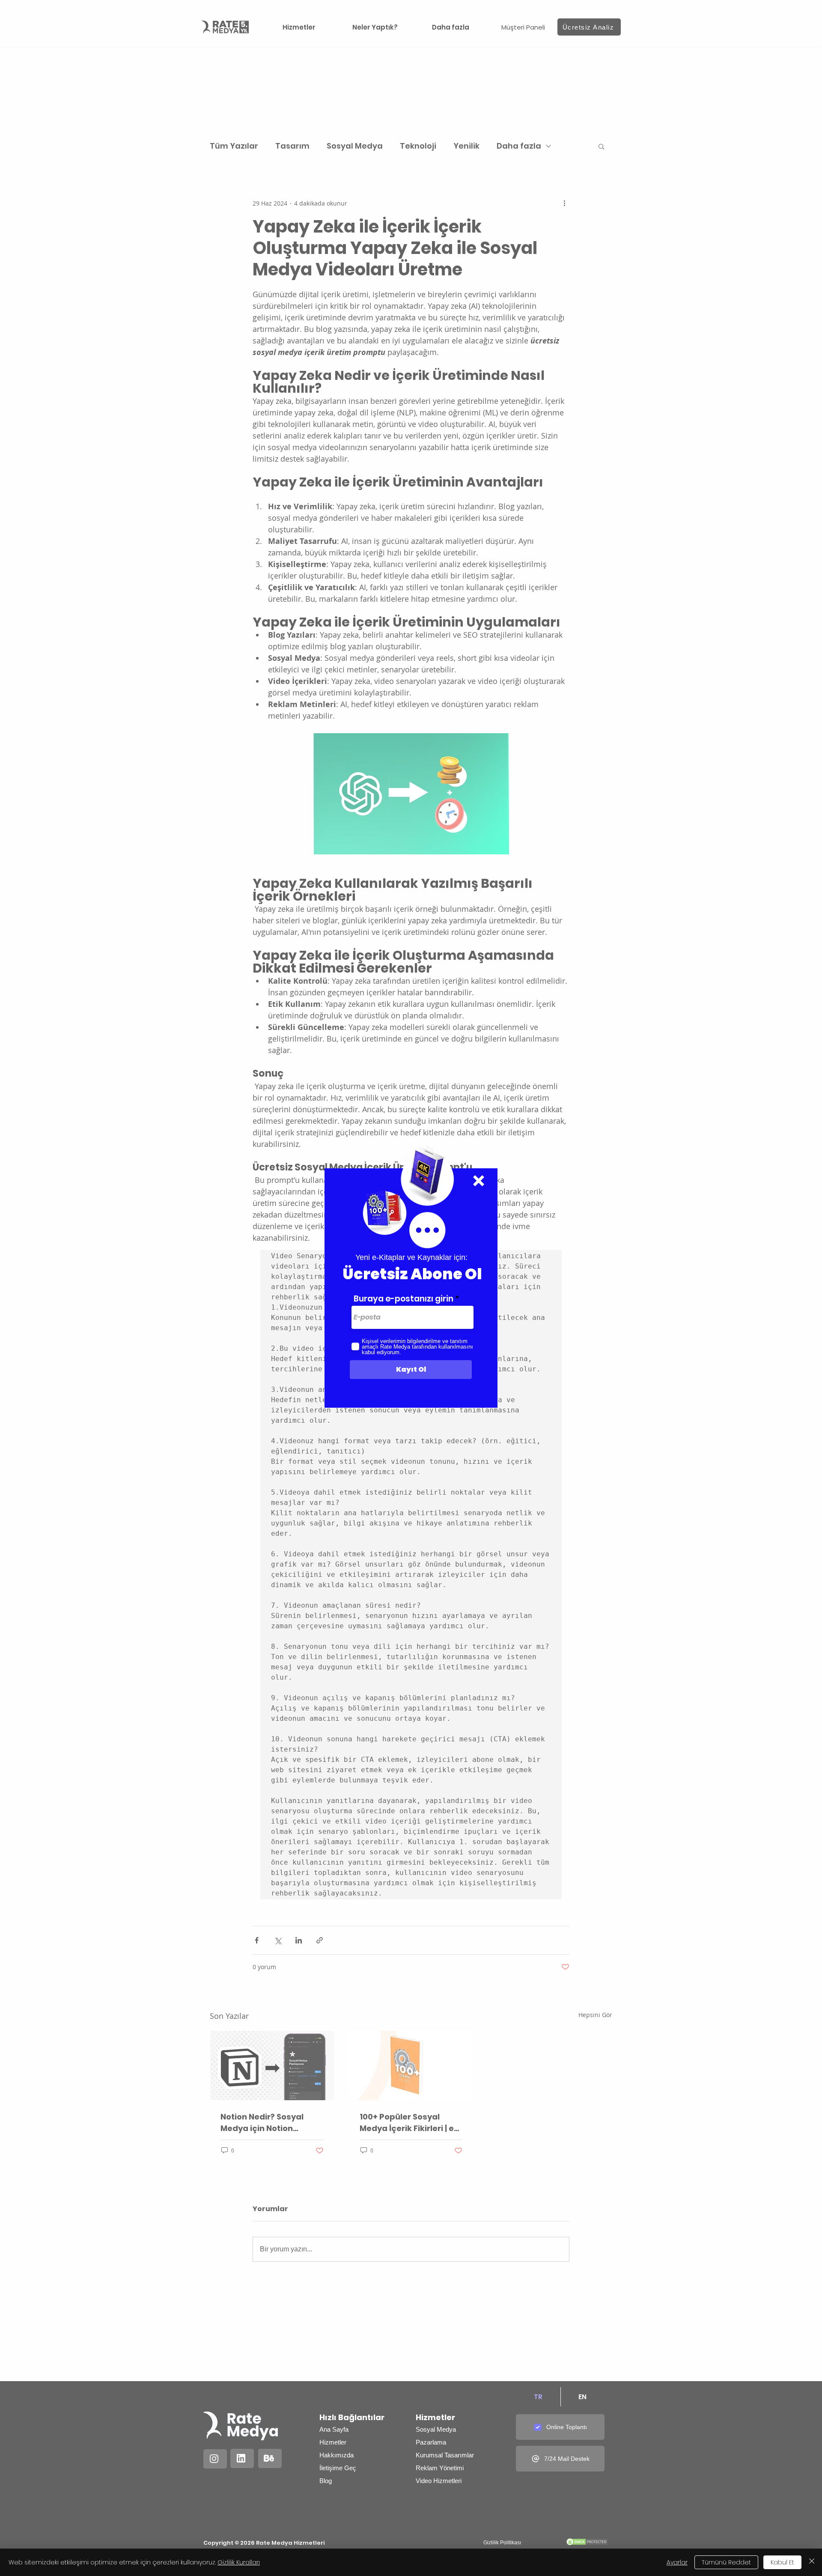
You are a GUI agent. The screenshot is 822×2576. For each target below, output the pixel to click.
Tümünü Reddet (726, 2562)
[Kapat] (812, 2562)
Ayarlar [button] (677, 2562)
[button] (479, 1181)
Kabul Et (782, 2562)
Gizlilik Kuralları (239, 2562)
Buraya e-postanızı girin (404, 1299)
